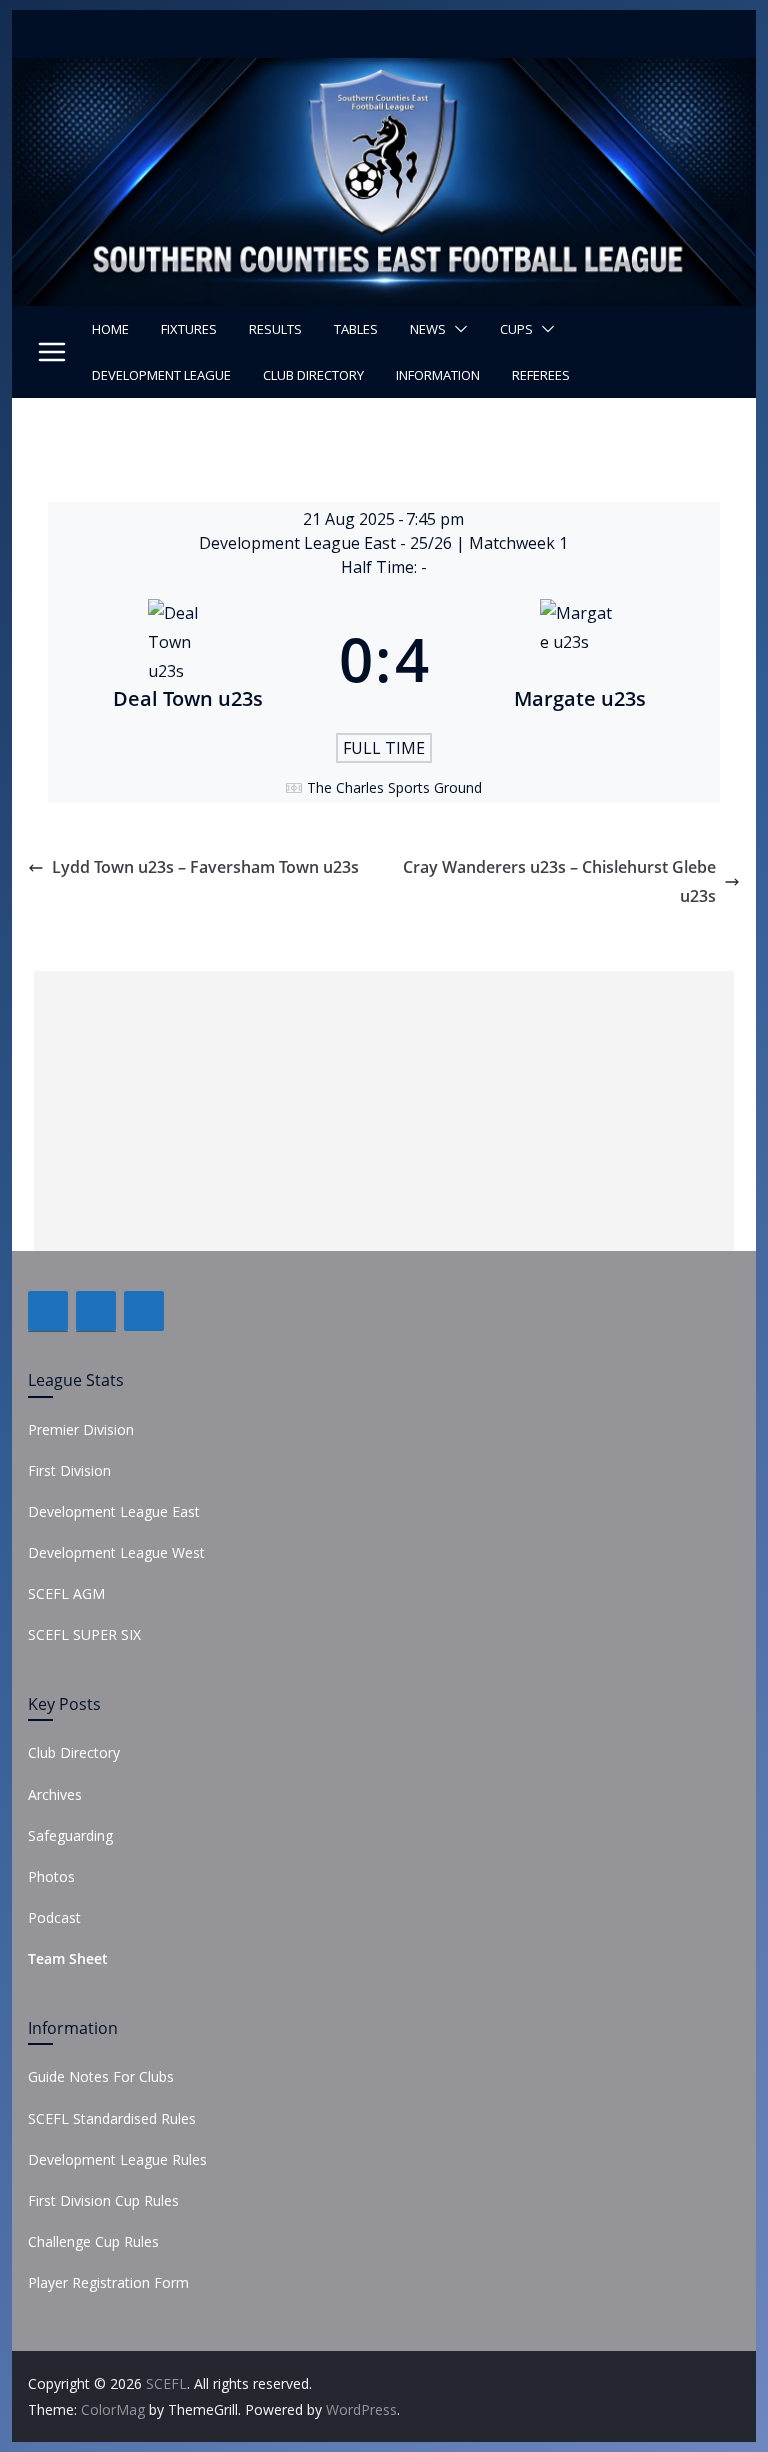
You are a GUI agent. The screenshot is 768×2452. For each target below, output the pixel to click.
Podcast (54, 1917)
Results (275, 329)
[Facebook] (48, 1311)
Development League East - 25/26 (327, 543)
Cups (516, 329)
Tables (356, 329)
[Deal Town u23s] (188, 659)
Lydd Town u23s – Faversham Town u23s (205, 867)
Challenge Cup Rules (93, 2241)
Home (110, 329)
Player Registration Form (108, 2282)
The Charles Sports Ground (394, 787)
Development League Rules (117, 2159)
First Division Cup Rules (103, 2200)
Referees (541, 375)
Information (438, 375)
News (428, 329)
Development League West (116, 1552)
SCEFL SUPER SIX (84, 1634)
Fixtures (189, 329)
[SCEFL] (384, 72)
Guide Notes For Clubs (101, 2076)
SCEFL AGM (66, 1593)
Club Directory (313, 375)
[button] (457, 329)
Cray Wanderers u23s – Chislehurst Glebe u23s (559, 881)
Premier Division (81, 1429)
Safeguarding (70, 1835)
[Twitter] (96, 1311)
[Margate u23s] (579, 659)
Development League (161, 375)
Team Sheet (68, 1958)
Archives (55, 1794)
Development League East (114, 1511)
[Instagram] (144, 1311)
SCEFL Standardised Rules (112, 2118)
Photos (51, 1876)
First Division (69, 1470)
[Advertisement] (384, 1111)
